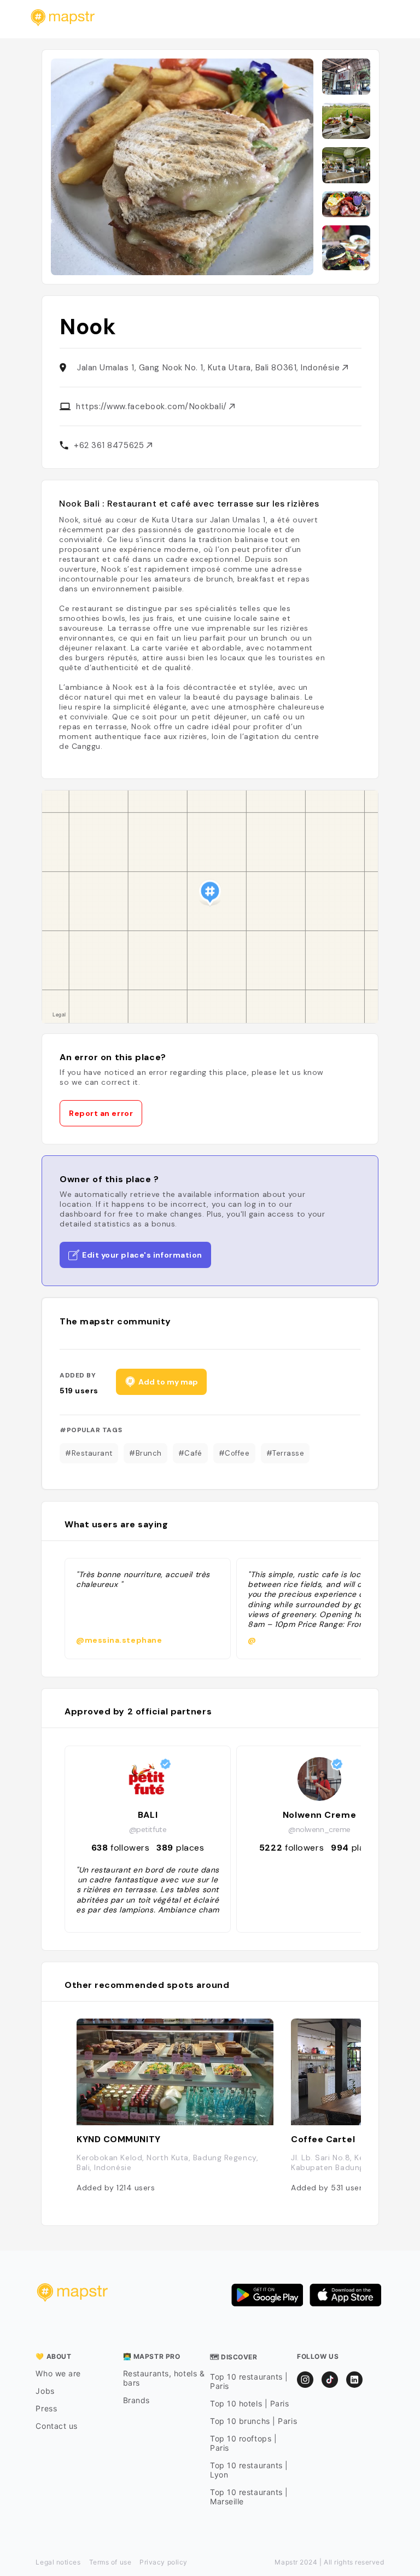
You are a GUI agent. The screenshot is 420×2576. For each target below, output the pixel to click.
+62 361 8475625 (110, 445)
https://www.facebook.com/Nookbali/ (153, 406)
